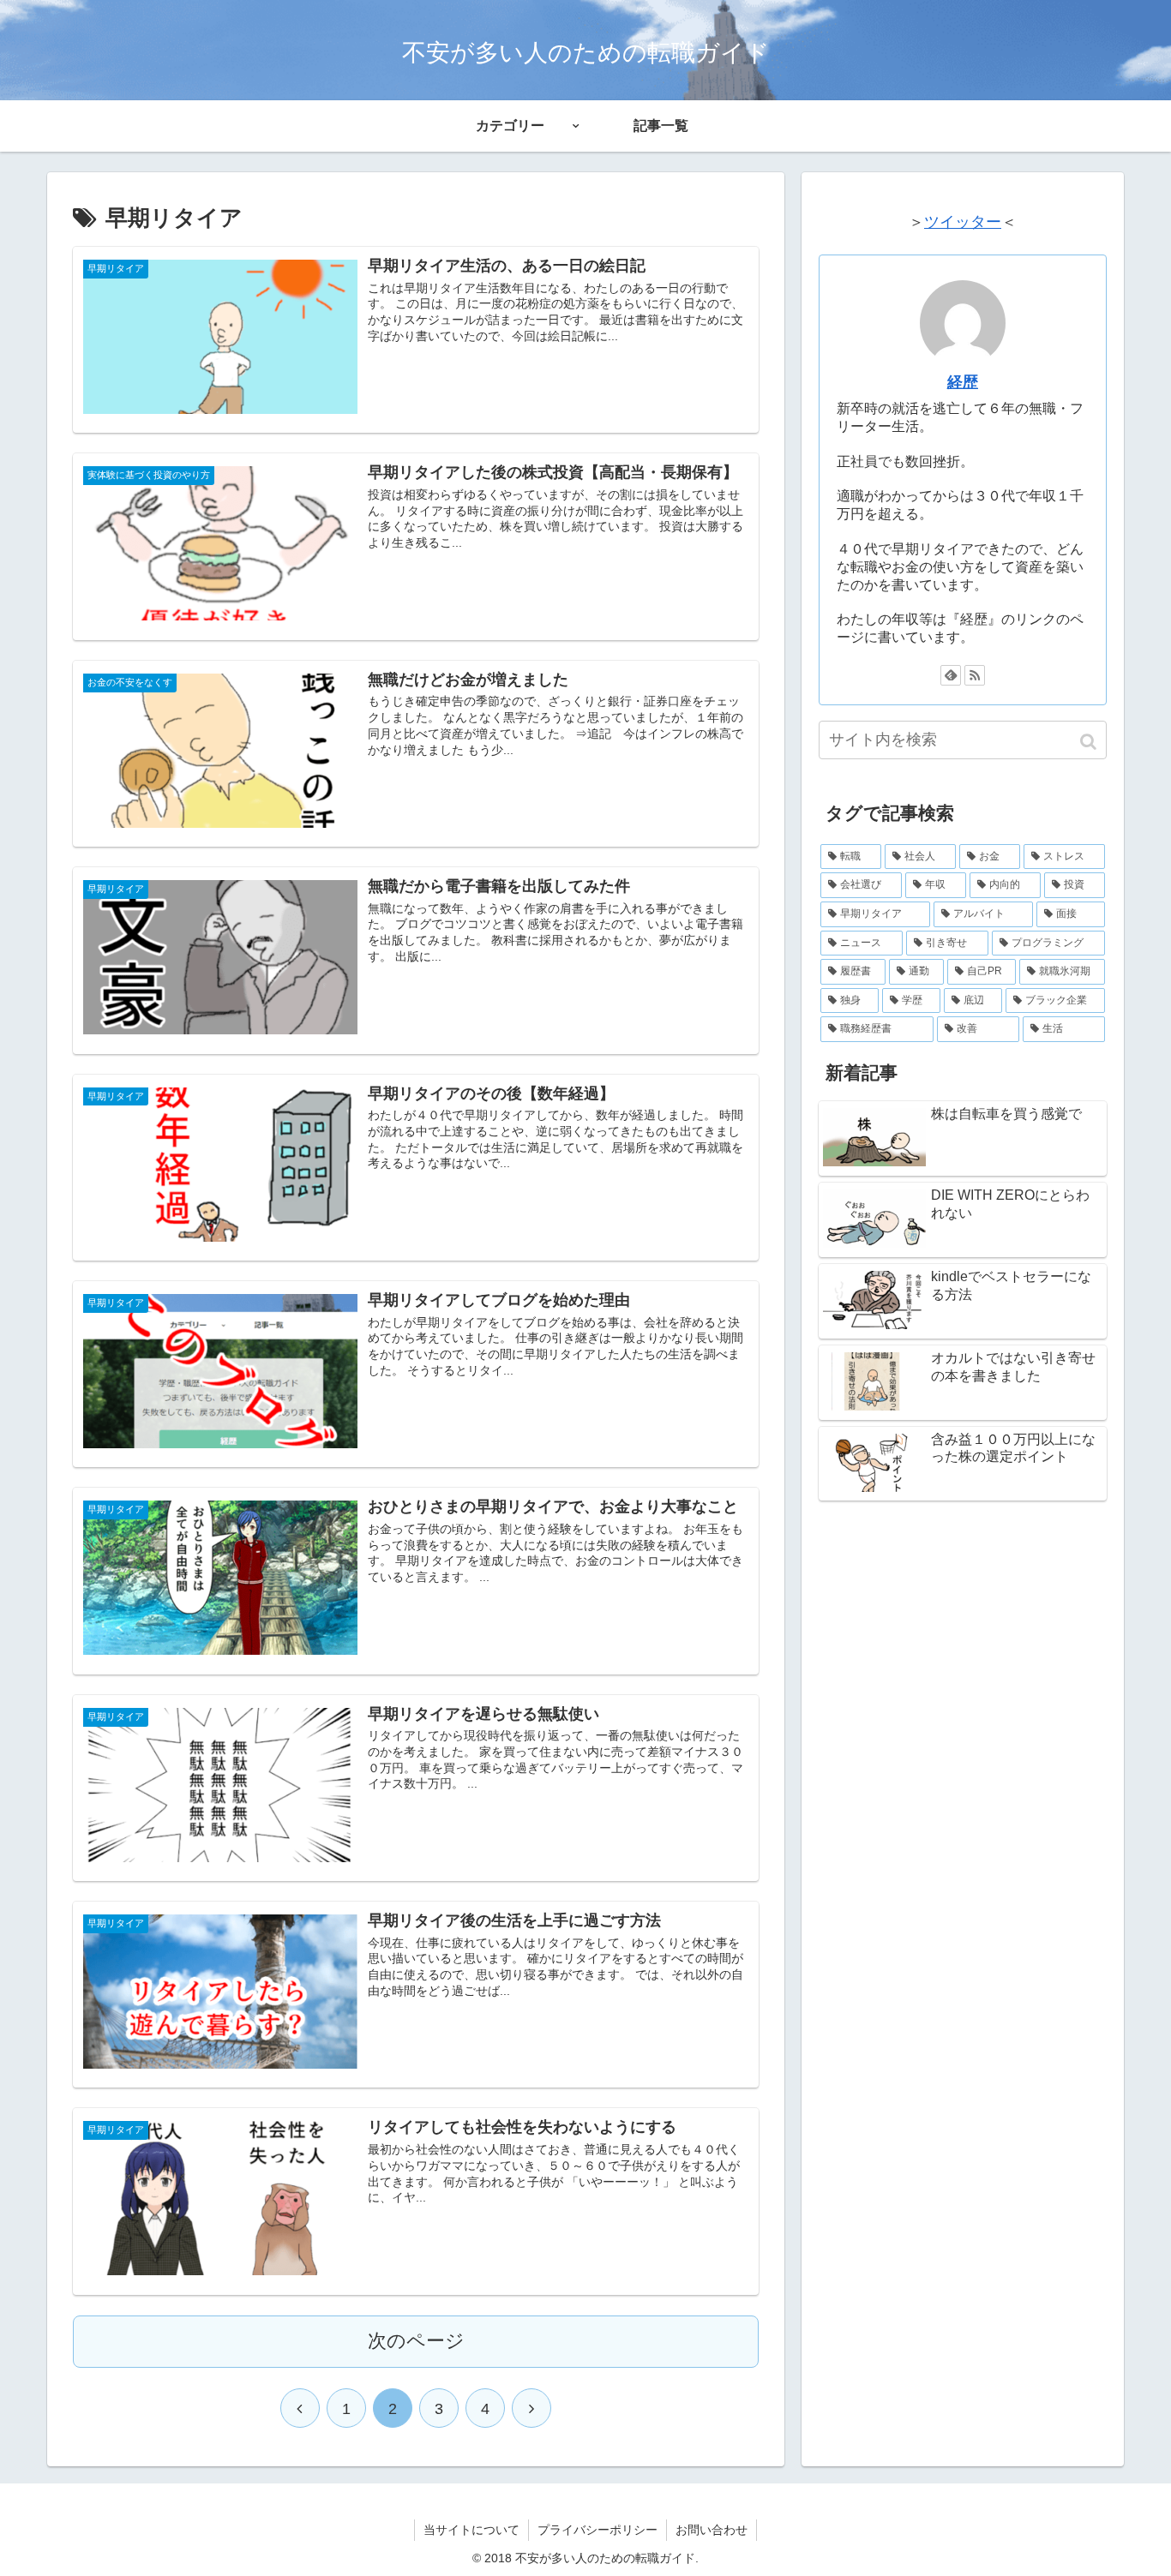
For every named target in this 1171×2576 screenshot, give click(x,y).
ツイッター (963, 222)
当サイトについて (471, 2530)
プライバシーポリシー (598, 2530)
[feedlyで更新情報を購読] (951, 675)
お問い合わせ (712, 2530)
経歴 (963, 382)
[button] (1090, 742)
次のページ (416, 2341)
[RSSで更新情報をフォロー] (975, 675)
